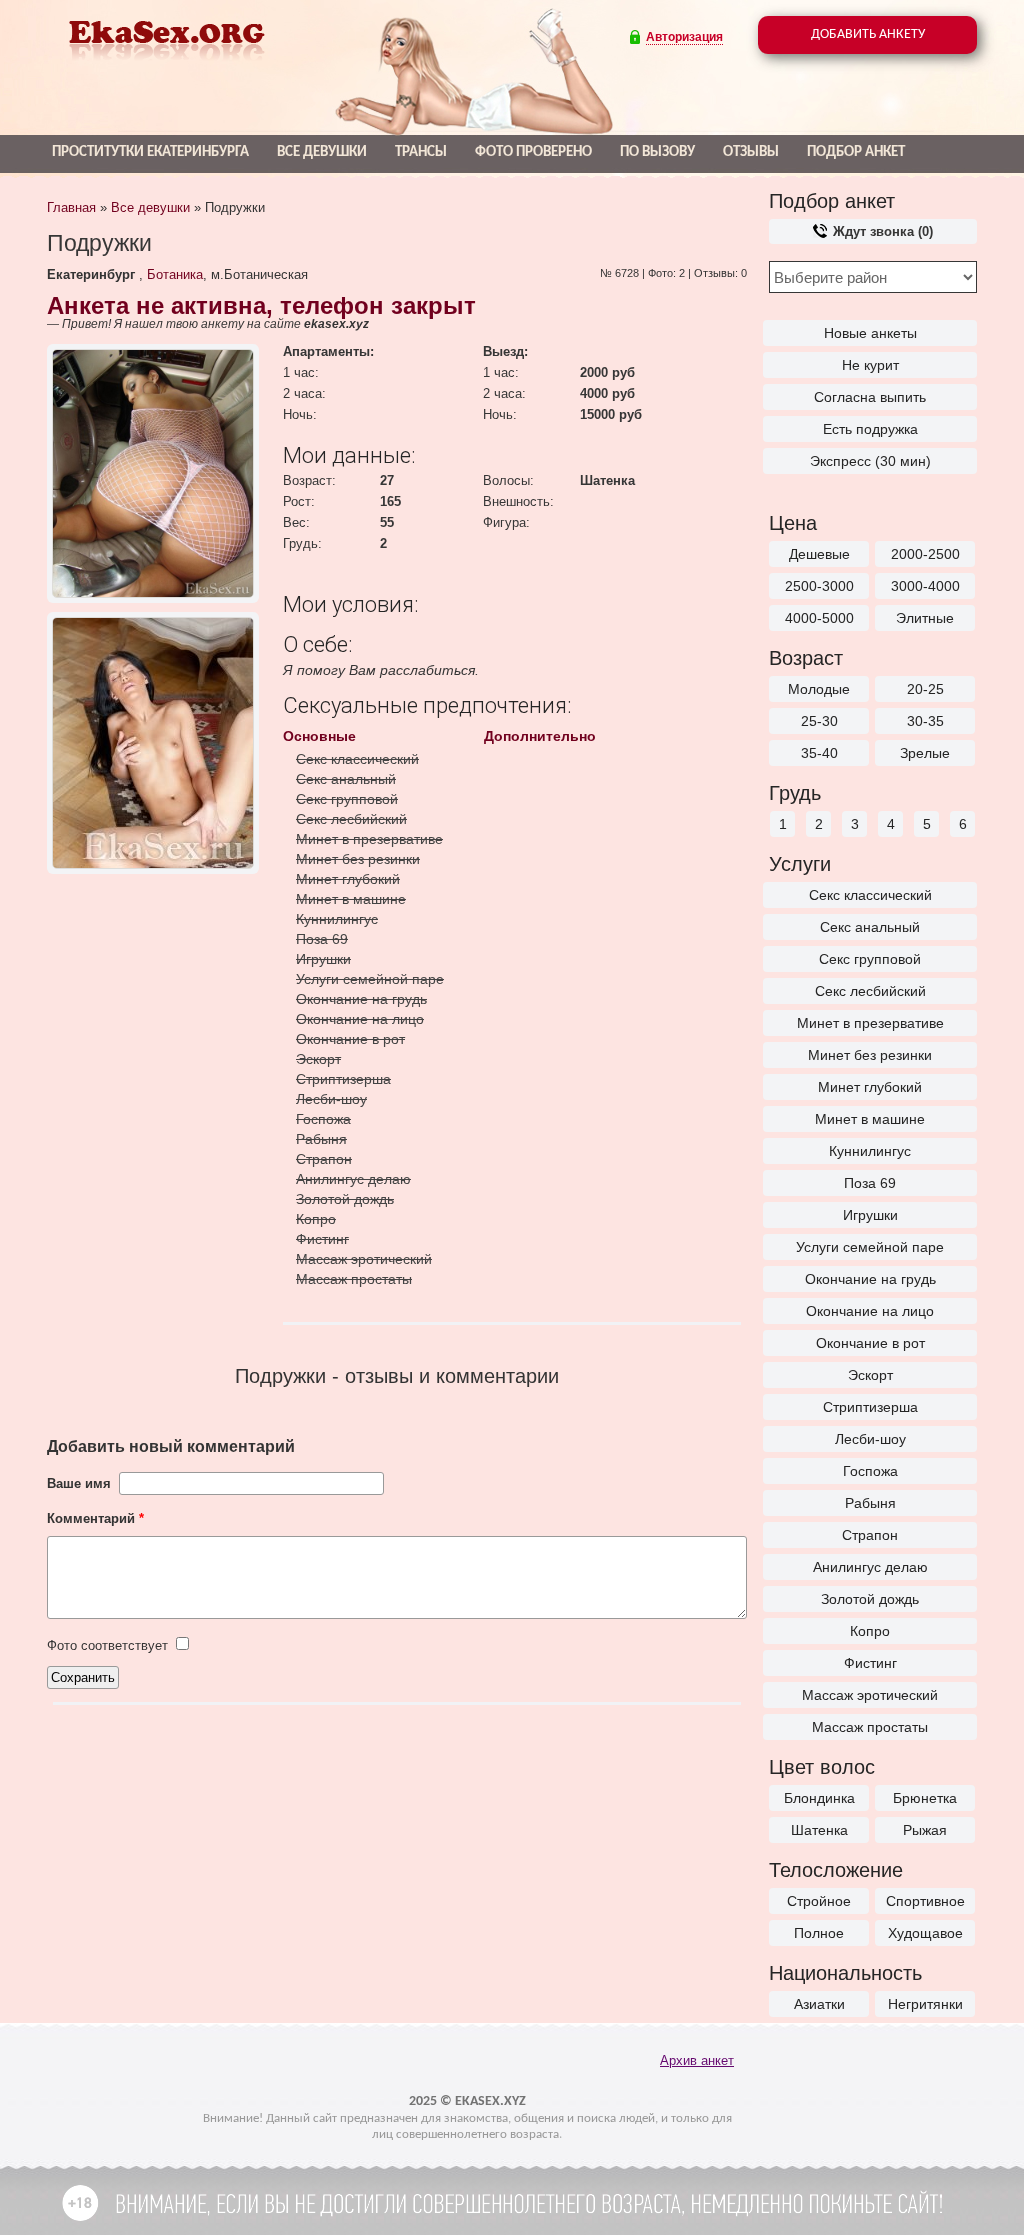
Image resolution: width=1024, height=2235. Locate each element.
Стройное (819, 1901)
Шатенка (819, 1830)
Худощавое (925, 1933)
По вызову (657, 152)
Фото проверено (533, 152)
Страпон (870, 1535)
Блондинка (819, 1798)
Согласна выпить (870, 397)
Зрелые (925, 753)
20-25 (925, 689)
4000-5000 (819, 618)
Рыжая (925, 1830)
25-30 (819, 721)
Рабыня (870, 1503)
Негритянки (925, 2004)
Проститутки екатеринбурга (150, 152)
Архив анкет (697, 2060)
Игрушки (870, 1215)
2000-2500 (925, 554)
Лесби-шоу (870, 1439)
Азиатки (819, 2004)
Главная (71, 207)
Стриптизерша (870, 1407)
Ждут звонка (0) (881, 231)
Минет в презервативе (870, 1023)
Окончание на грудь (870, 1279)
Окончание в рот (870, 1343)
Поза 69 (870, 1183)
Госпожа (870, 1471)
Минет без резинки (870, 1055)
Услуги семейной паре (870, 1247)
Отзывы (751, 152)
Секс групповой (870, 959)
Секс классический (870, 895)
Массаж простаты (870, 1727)
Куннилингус (870, 1151)
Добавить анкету (868, 34)
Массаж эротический (870, 1695)
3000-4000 (925, 586)
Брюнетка (925, 1798)
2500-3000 (819, 586)
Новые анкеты (870, 333)
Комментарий (95, 1518)
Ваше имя (79, 1483)
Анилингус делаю (870, 1567)
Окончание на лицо (870, 1311)
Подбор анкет (856, 152)
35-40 (819, 753)
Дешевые (819, 554)
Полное (819, 1933)
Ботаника (175, 274)
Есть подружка (870, 429)
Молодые (819, 689)
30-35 (925, 721)
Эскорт (870, 1375)
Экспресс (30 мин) (870, 461)
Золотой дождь (870, 1599)
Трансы (421, 152)
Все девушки (322, 152)
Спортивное (925, 1901)
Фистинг (870, 1663)
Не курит (870, 365)
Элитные (925, 618)
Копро (870, 1631)
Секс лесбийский (870, 991)
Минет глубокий (870, 1087)
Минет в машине (870, 1119)
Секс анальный (870, 927)
